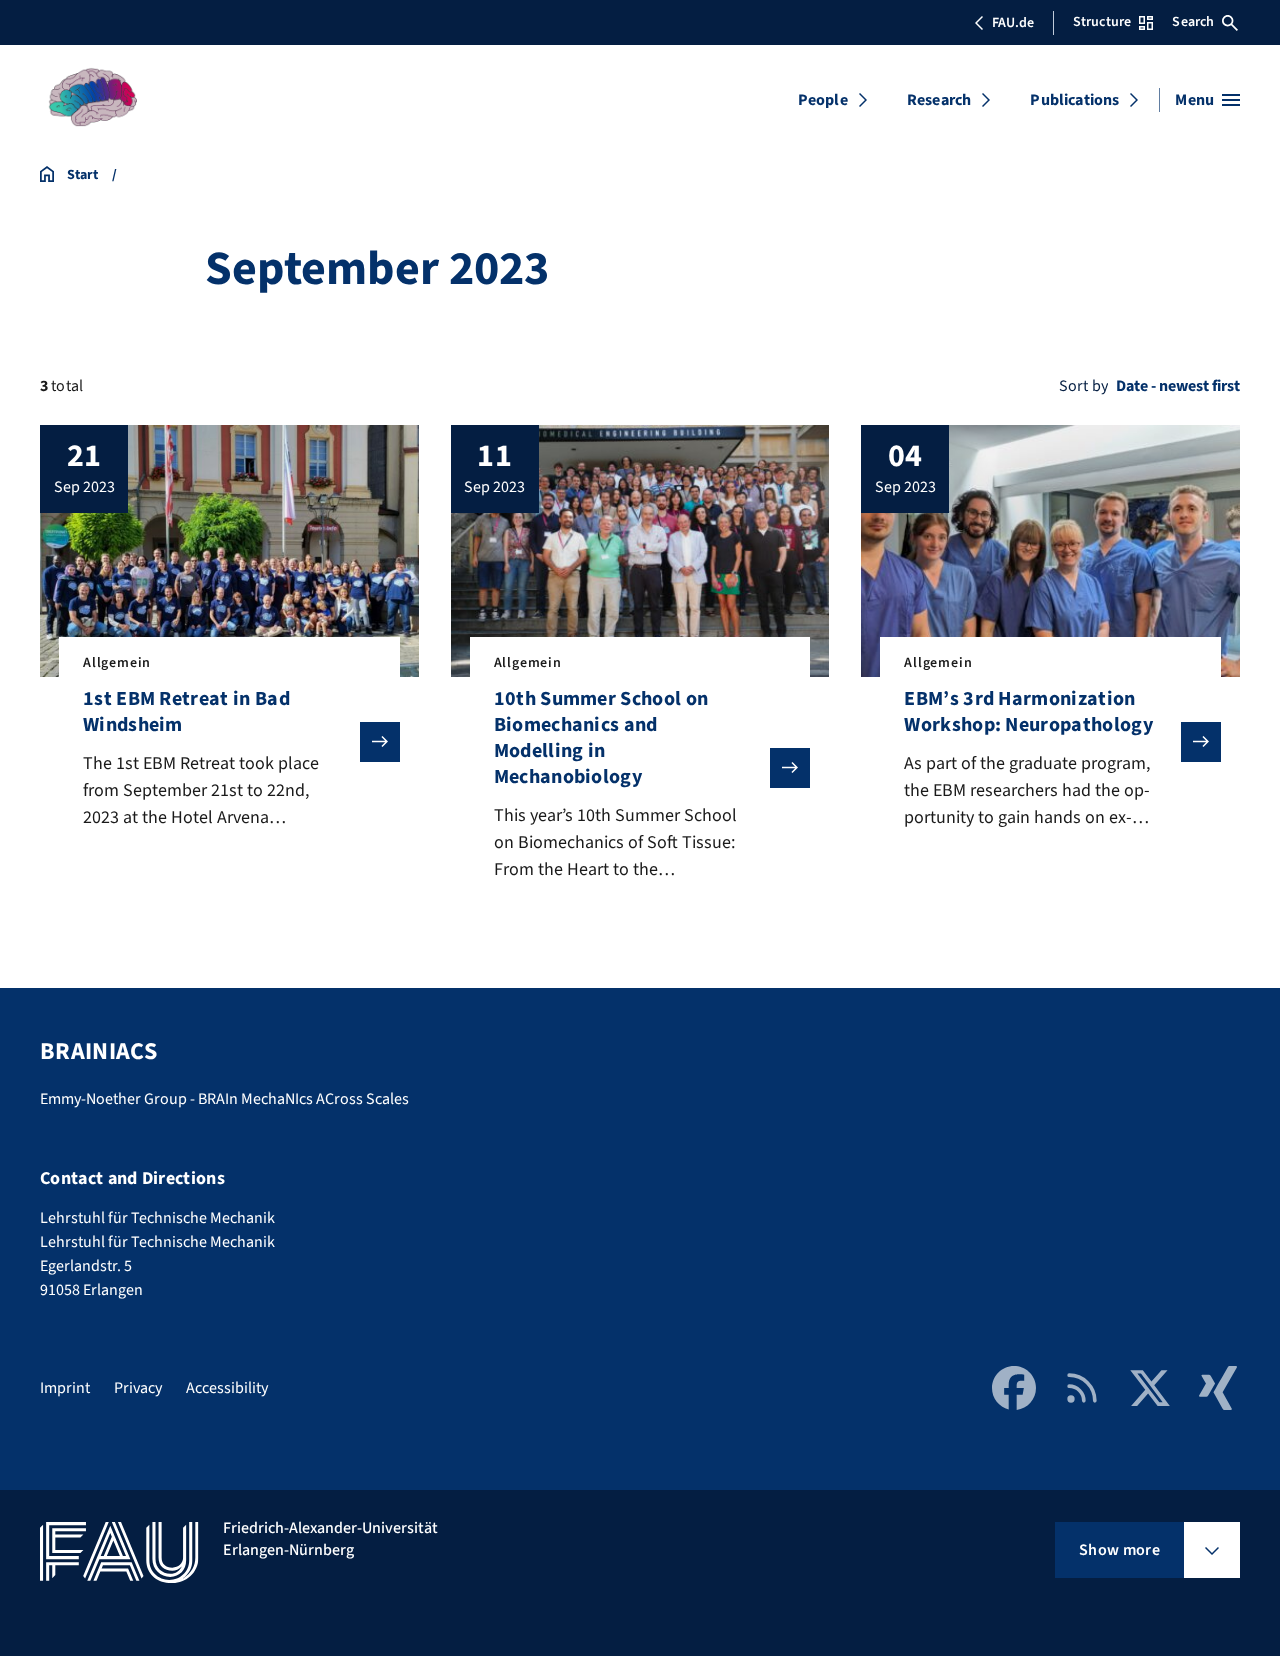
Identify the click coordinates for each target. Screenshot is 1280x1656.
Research (939, 100)
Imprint (65, 1388)
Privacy (138, 1388)
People (823, 100)
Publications (1074, 100)
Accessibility (227, 1388)
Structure (1102, 22)
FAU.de (1013, 23)
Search (1193, 22)
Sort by (1083, 386)
